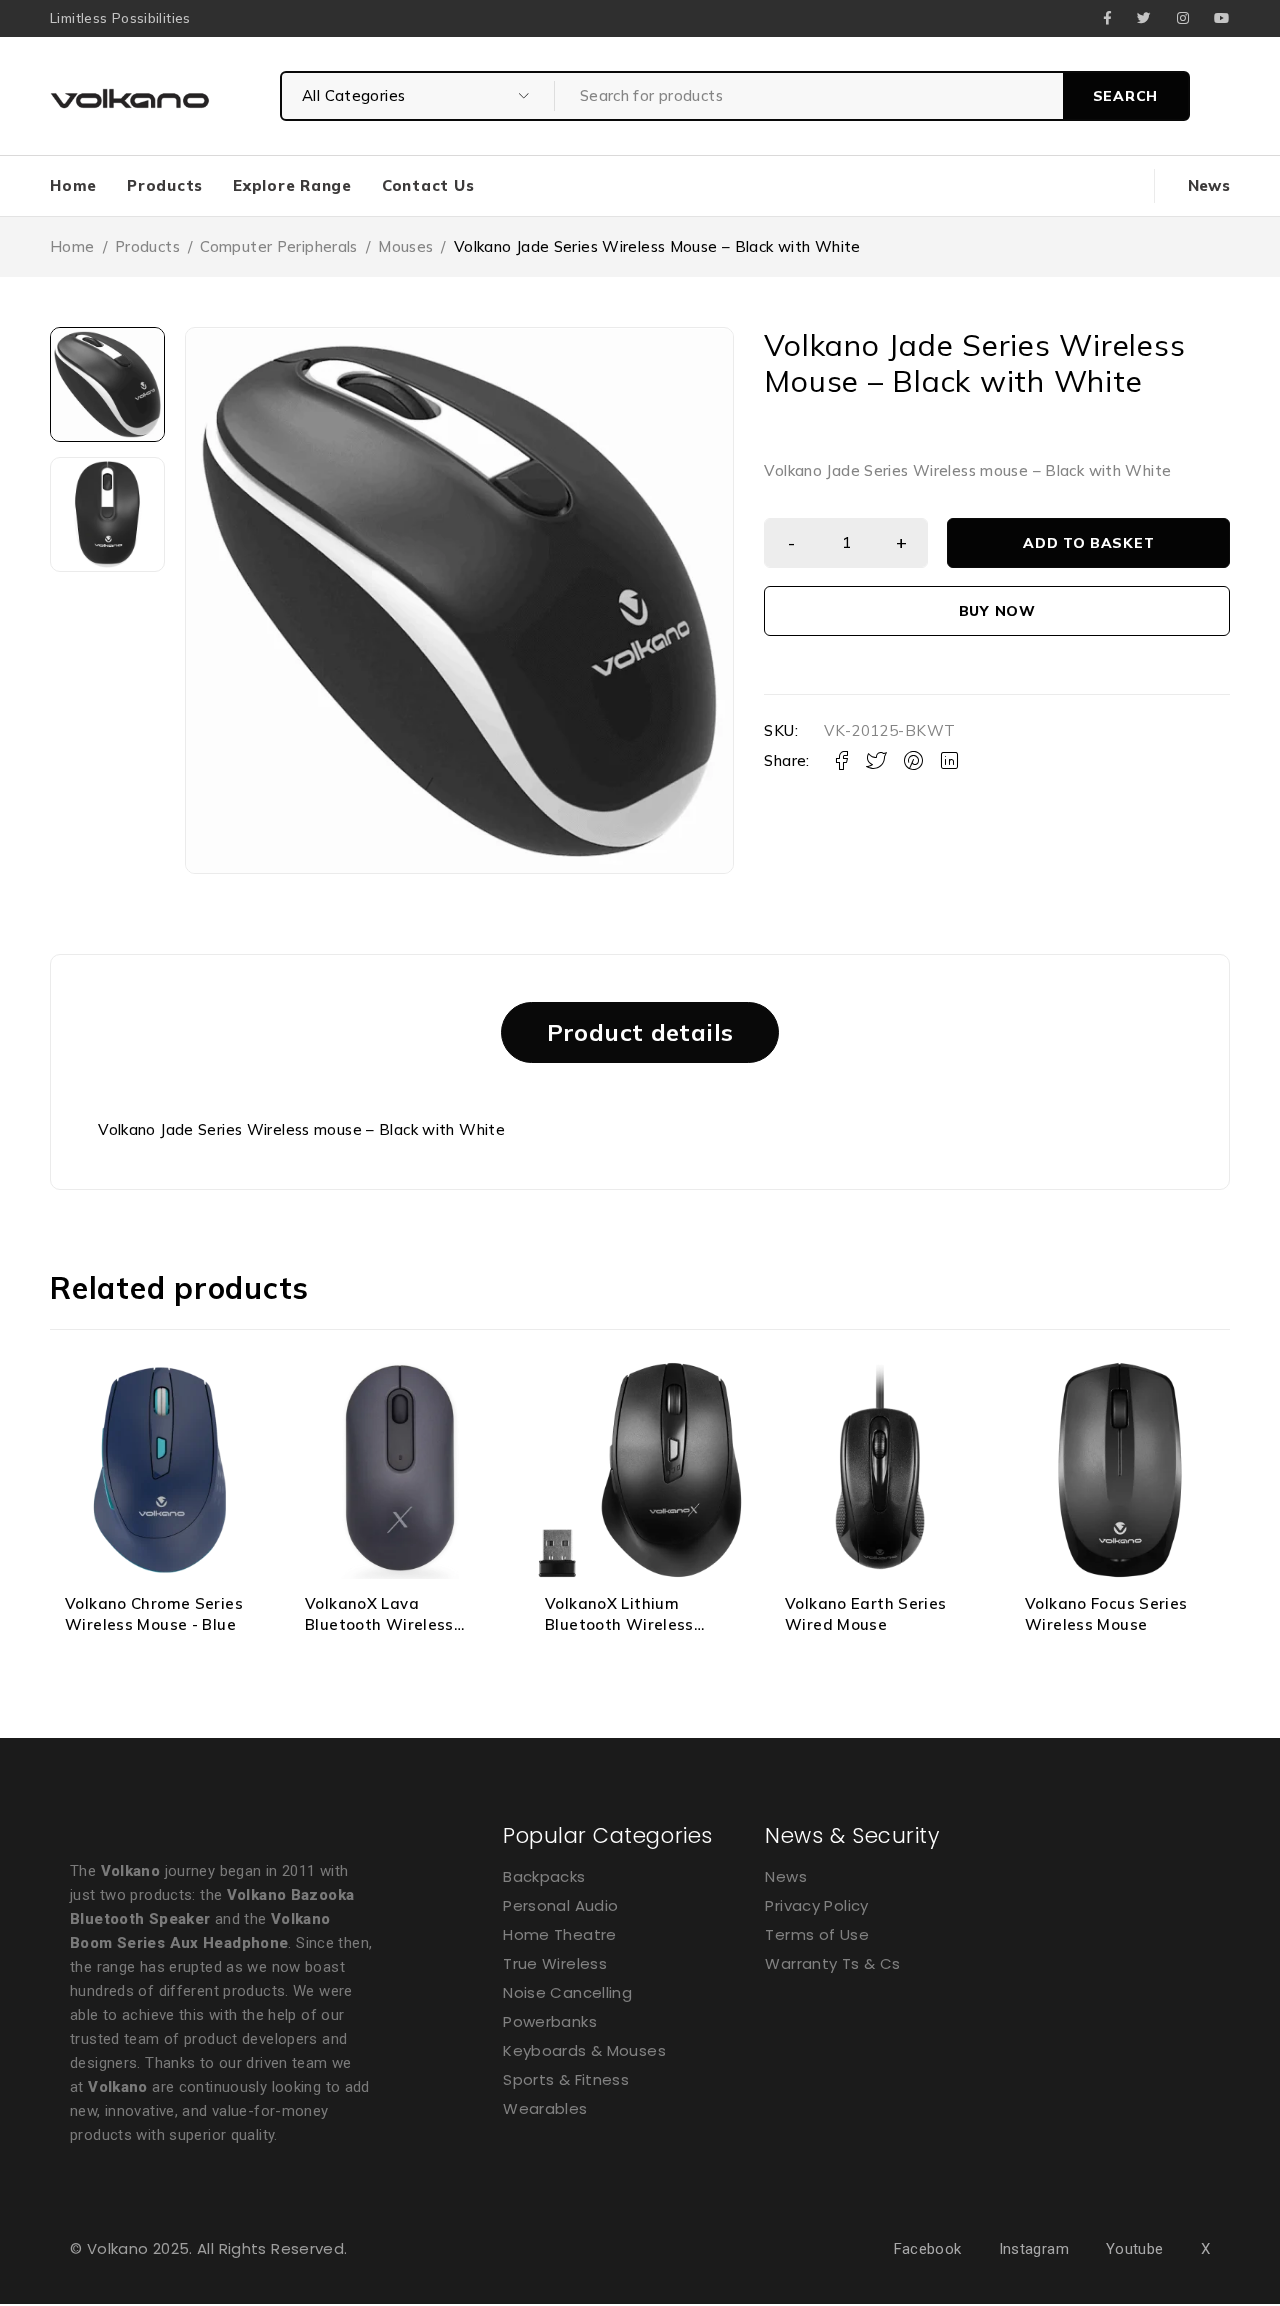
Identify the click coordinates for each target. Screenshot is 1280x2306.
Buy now (997, 611)
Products (147, 246)
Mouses (405, 246)
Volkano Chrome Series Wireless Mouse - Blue (154, 1614)
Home (72, 246)
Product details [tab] (640, 1032)
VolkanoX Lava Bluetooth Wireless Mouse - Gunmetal (379, 1624)
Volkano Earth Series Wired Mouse (866, 1614)
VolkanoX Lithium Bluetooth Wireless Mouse (619, 1624)
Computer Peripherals (279, 246)
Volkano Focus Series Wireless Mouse (1106, 1614)
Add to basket (1088, 543)
